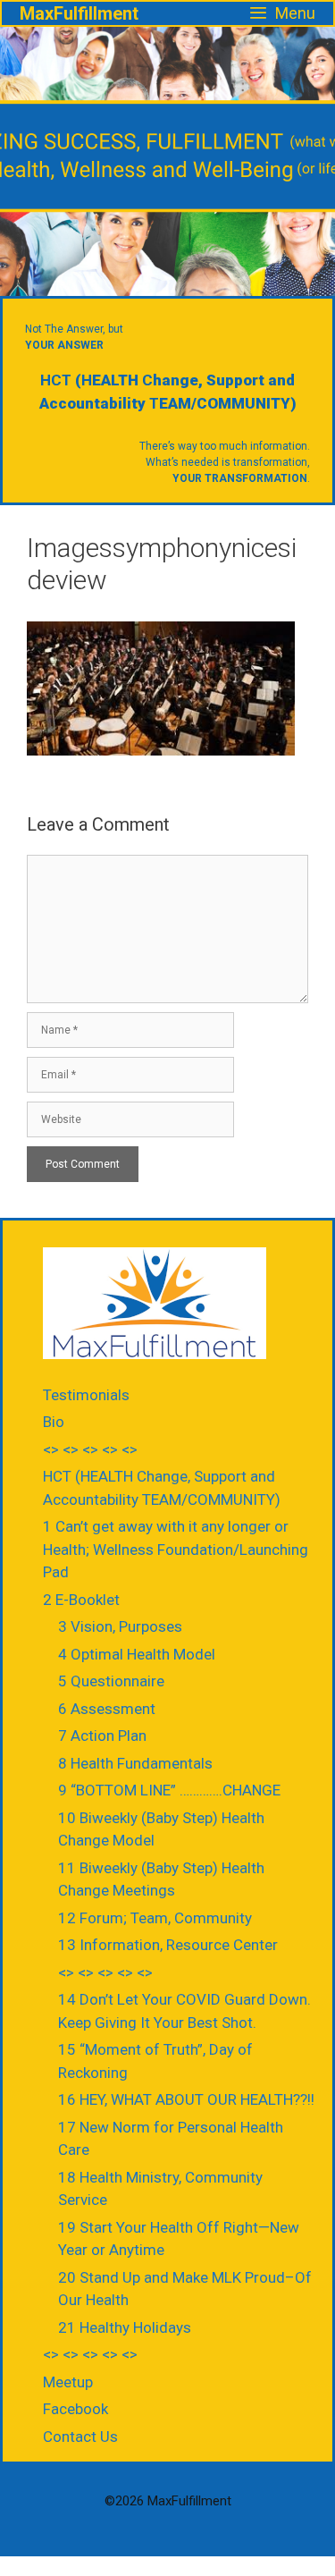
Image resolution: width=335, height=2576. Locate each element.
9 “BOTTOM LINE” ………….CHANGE (169, 1790)
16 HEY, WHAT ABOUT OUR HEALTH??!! (186, 2099)
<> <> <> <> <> (90, 1449)
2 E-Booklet (81, 1600)
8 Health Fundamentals (135, 1763)
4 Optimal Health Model (137, 1654)
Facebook (75, 2409)
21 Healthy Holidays (125, 2327)
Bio (54, 1422)
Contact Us (80, 2437)
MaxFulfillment (79, 13)
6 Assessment (107, 1709)
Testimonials (86, 1395)
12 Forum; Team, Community (155, 1918)
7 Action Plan (102, 1736)
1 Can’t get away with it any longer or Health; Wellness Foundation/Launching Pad (176, 1549)
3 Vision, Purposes (120, 1626)
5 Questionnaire (111, 1681)
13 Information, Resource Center (168, 1945)
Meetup (68, 2382)
